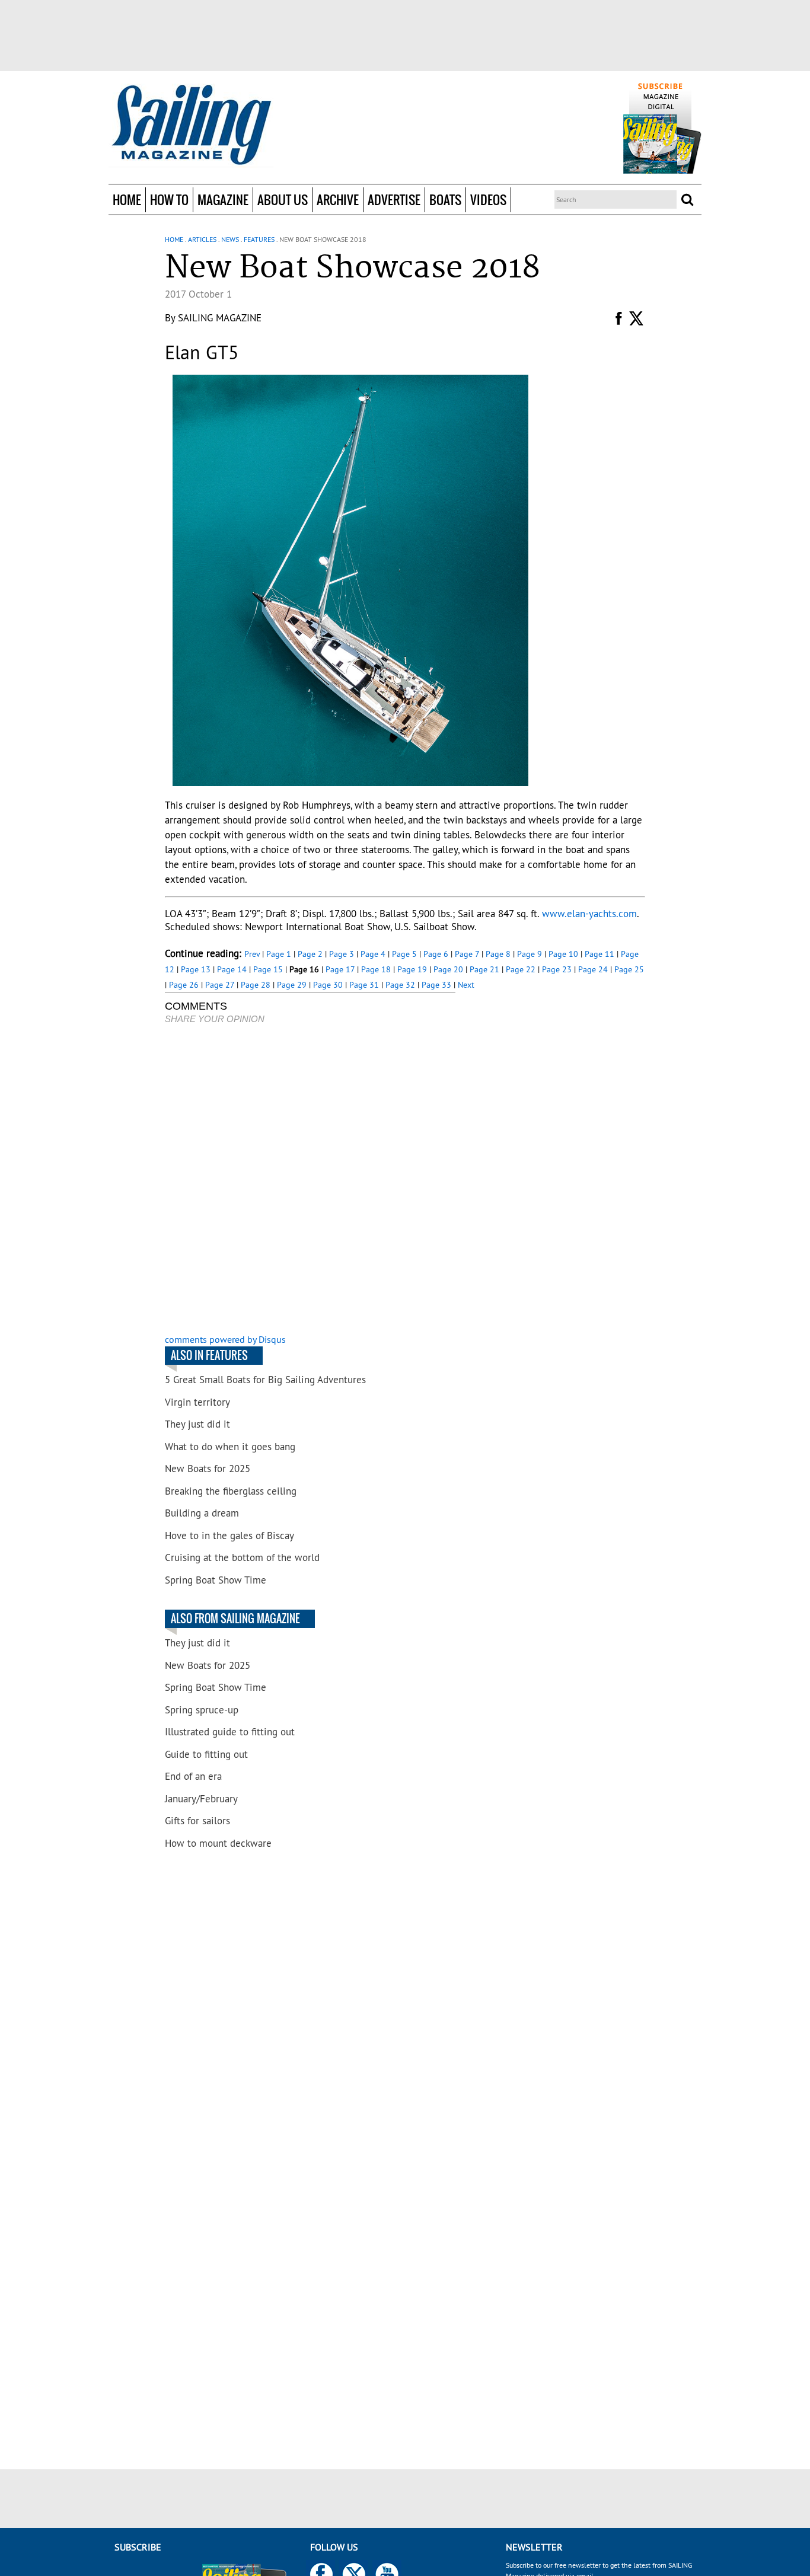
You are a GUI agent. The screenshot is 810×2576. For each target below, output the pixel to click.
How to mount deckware (218, 1843)
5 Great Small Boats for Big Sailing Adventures (265, 1380)
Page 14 (232, 969)
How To (169, 199)
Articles (202, 239)
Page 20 (448, 969)
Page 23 (557, 969)
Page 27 (220, 985)
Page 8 (498, 954)
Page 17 (340, 969)
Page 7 (467, 954)
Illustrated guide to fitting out (230, 1732)
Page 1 (279, 954)
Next (466, 985)
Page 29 (292, 985)
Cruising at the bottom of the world (242, 1557)
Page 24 (593, 969)
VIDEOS (488, 199)
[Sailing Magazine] (191, 126)
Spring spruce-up (202, 1710)
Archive (338, 199)
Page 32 (400, 985)
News (230, 239)
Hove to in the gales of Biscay (229, 1536)
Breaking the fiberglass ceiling (231, 1491)
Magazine (223, 199)
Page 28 (256, 985)
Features (259, 239)
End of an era (193, 1776)
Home (127, 199)
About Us (283, 199)
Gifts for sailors (197, 1821)
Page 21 (484, 969)
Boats (445, 199)
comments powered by (225, 1339)
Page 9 (530, 954)
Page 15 (268, 969)
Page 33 (436, 985)
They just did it (197, 1424)
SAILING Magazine (220, 318)
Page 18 (376, 969)
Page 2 (310, 954)
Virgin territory (197, 1402)
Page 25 (629, 969)
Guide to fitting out (206, 1754)
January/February (201, 1799)
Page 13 (196, 969)
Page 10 (563, 954)
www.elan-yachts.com (589, 914)
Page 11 (599, 954)
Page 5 (404, 954)
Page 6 (436, 954)
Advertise (394, 199)
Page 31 (364, 985)
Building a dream (202, 1513)
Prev (252, 954)
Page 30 (328, 985)
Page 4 (373, 954)
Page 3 (342, 954)
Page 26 (184, 985)
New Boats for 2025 (208, 1469)
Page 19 (412, 969)
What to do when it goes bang (230, 1447)
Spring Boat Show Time (216, 1580)
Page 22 (521, 969)
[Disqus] (310, 1180)
